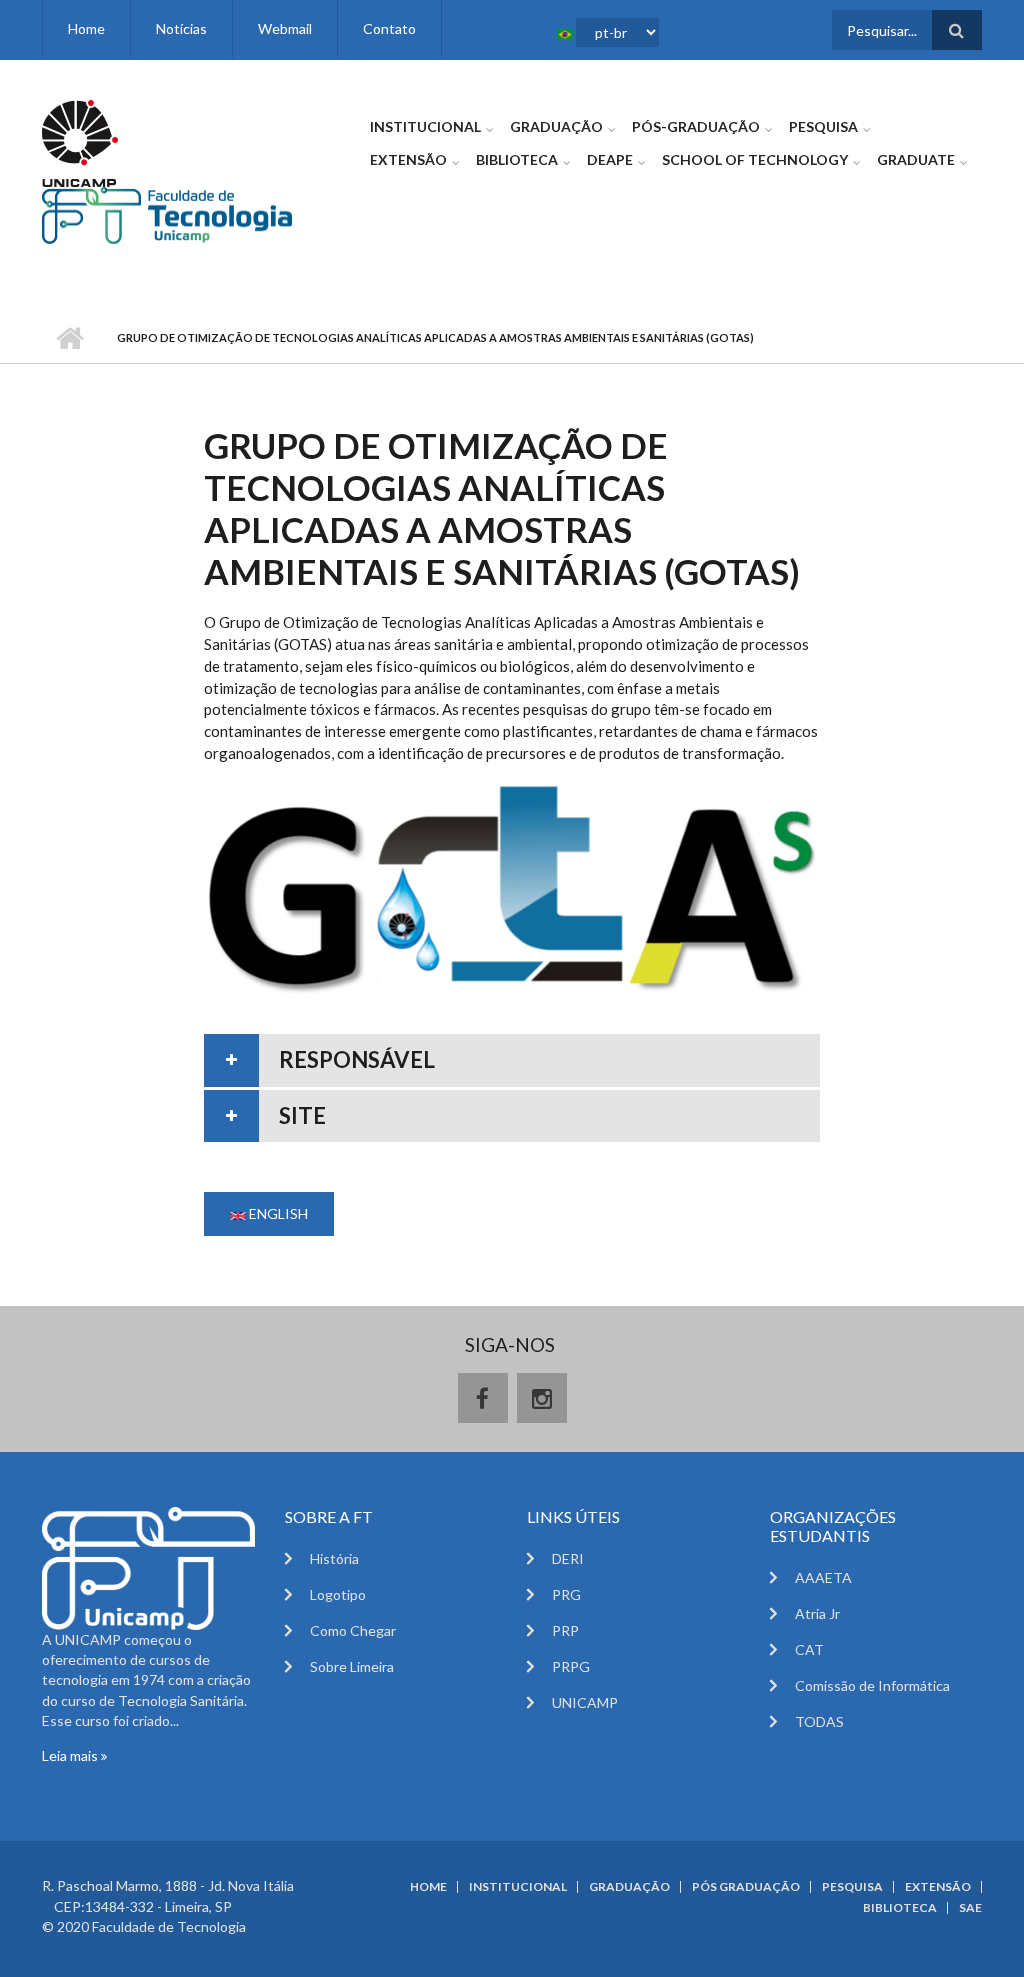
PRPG (571, 1666)
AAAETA (823, 1577)
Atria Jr (817, 1613)
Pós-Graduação (696, 126)
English (277, 1213)
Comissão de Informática (872, 1685)
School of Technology (755, 159)
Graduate (916, 159)
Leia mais (71, 1755)
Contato (389, 28)
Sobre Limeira (352, 1666)
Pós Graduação (746, 1887)
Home (86, 28)
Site (302, 1115)
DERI (568, 1558)
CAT (809, 1649)
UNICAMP (585, 1702)
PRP (565, 1630)
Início (69, 338)
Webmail (285, 28)
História (334, 1558)
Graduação (556, 126)
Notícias (181, 28)
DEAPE (610, 159)
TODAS (819, 1721)
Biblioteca (517, 159)
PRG (566, 1594)
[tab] (512, 1060)
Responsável (357, 1059)
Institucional (425, 126)
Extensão (408, 159)
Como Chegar (353, 1630)
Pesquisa (823, 126)
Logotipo (338, 1594)
